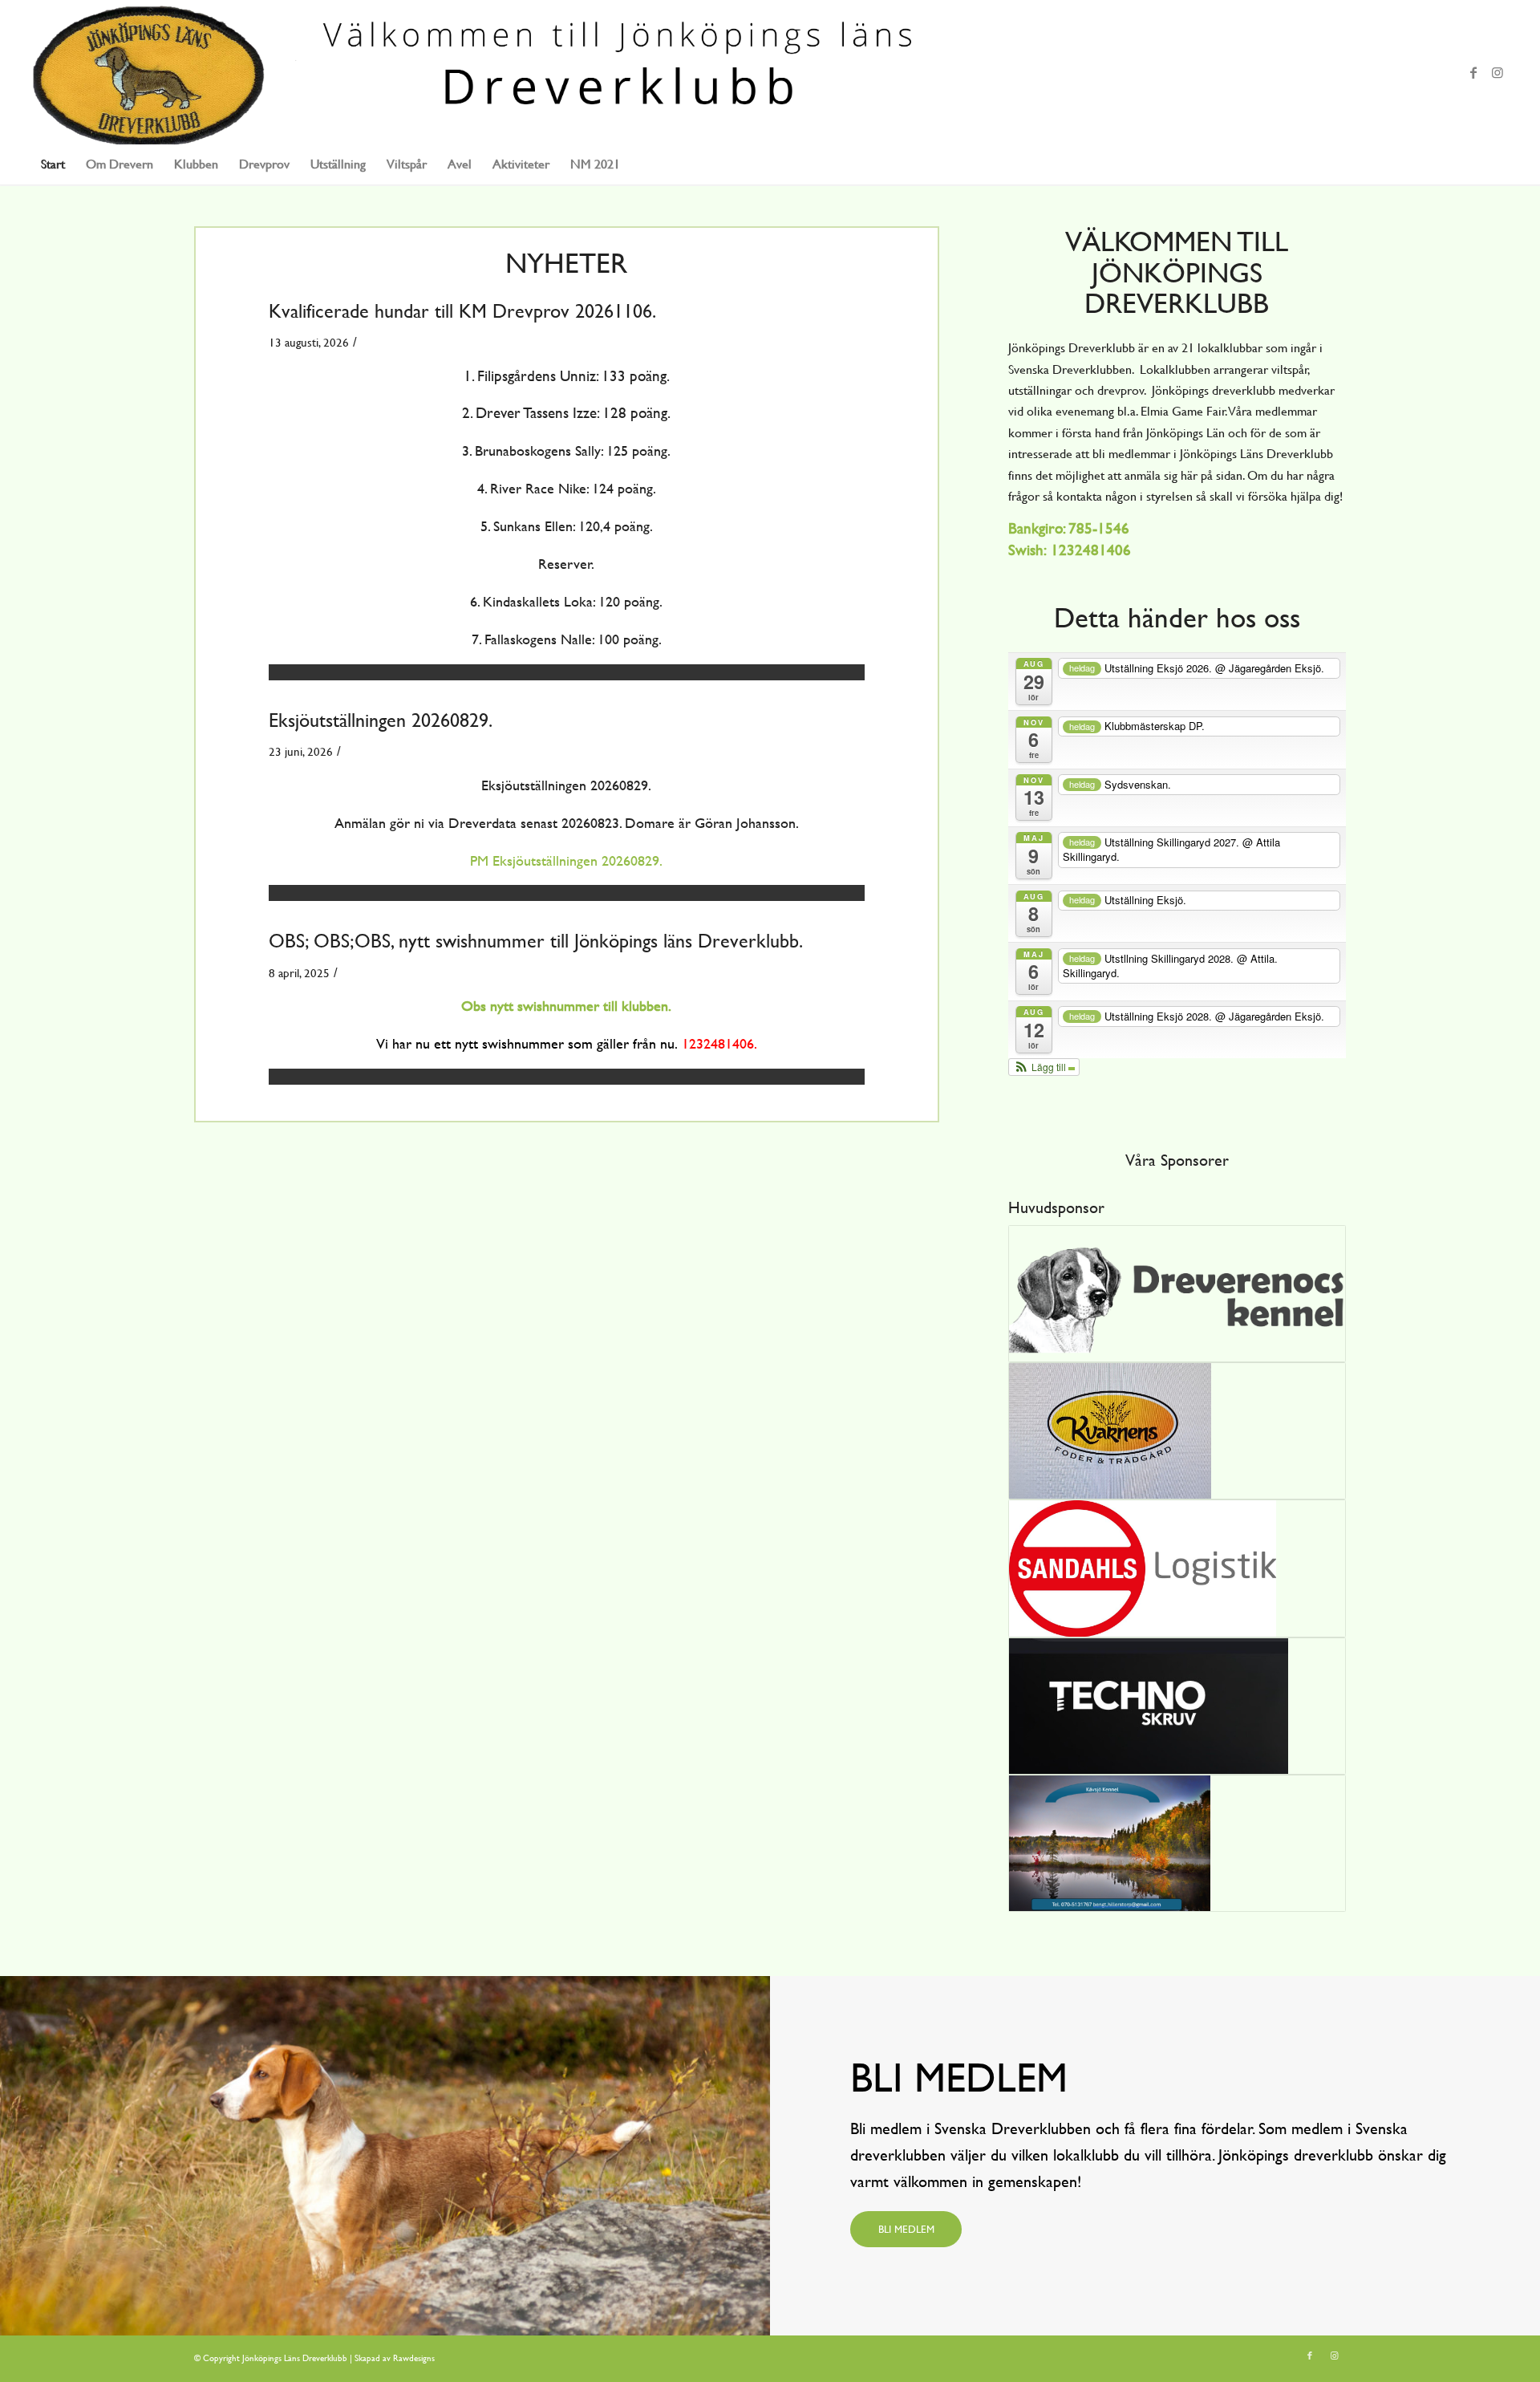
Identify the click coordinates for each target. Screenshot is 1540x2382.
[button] (1044, 1067)
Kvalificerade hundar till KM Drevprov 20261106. (462, 311)
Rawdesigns (414, 2358)
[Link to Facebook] (1473, 72)
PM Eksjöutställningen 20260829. (566, 860)
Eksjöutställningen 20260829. (381, 720)
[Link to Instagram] (1497, 72)
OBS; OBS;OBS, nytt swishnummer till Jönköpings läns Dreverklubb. (536, 941)
